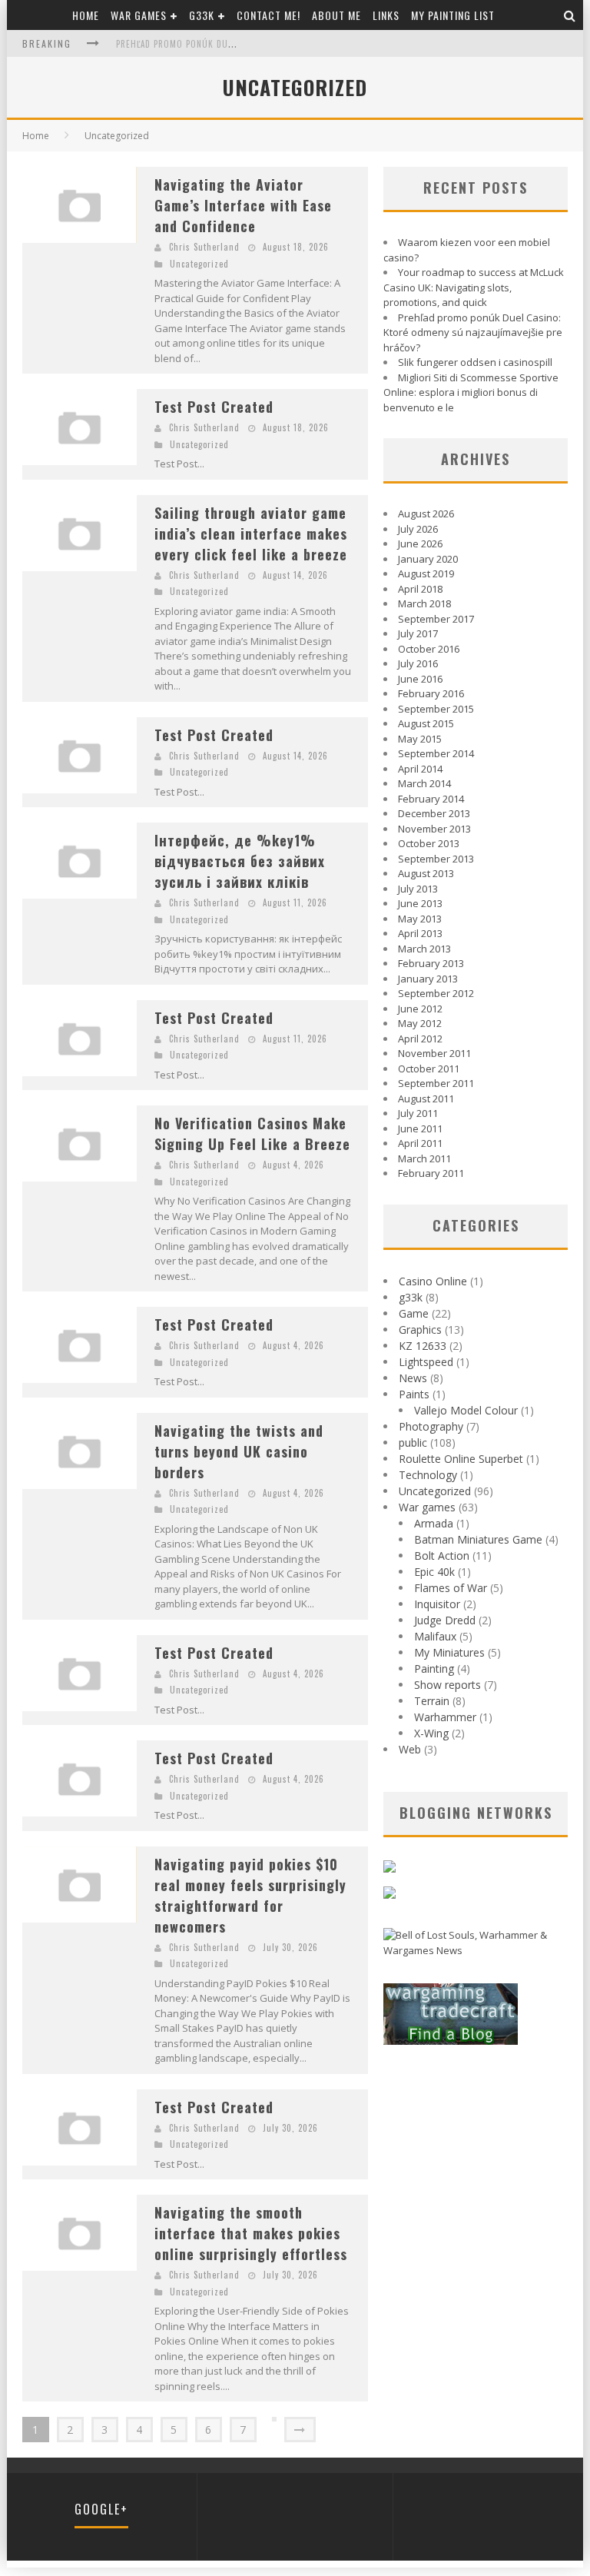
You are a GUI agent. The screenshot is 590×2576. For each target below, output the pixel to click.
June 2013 (420, 903)
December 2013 (434, 813)
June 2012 (420, 1009)
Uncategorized (117, 136)
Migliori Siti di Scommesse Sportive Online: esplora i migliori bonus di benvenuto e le (471, 392)
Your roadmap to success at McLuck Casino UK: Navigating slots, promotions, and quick (474, 287)
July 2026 (418, 529)
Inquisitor (437, 1604)
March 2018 (424, 603)
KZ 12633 (423, 1346)
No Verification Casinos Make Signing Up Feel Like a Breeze (252, 1133)
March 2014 (424, 783)
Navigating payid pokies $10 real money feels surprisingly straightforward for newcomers (250, 1895)
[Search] (570, 15)
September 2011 (436, 1083)
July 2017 (418, 633)
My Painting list (453, 15)
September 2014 (436, 753)
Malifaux (435, 1636)
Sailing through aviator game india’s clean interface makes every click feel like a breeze (251, 533)
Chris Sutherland (204, 247)
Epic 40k (434, 1572)
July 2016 (418, 663)
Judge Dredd (445, 1620)
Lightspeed (426, 1362)
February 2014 (431, 799)
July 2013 (418, 889)
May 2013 (420, 919)
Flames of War (451, 1588)
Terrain (432, 1701)
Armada (434, 1523)
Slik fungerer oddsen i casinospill (475, 362)
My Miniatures (449, 1652)
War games (139, 15)
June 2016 (420, 679)
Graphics (420, 1330)
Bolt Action (442, 1556)
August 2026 (426, 514)
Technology (428, 1475)
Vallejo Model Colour (466, 1410)
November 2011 (434, 1053)
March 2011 (424, 1158)
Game (414, 1313)
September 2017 (436, 619)
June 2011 (420, 1128)
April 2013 (420, 933)
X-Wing (431, 1733)
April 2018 (420, 589)
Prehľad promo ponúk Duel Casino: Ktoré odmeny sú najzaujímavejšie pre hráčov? (473, 332)
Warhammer (445, 1717)
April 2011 (420, 1143)
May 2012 (420, 1023)
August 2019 (426, 573)
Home (86, 15)
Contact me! (268, 15)
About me (336, 15)
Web (410, 1749)
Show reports (447, 1685)
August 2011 (426, 1099)
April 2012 (420, 1039)
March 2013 (424, 949)
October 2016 (429, 649)
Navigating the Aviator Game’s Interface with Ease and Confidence (243, 205)
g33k (202, 15)
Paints (414, 1394)
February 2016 (431, 693)
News (413, 1378)
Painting (434, 1669)
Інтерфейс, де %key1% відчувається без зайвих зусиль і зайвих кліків (240, 861)
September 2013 (436, 859)
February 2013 (431, 963)
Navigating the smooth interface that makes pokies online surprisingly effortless (251, 2233)
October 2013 (429, 843)
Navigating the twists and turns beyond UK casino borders (239, 1451)
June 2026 (420, 543)
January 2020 (428, 559)
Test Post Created (214, 407)
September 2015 (436, 709)
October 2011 (429, 1069)
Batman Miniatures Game (478, 1539)
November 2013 (434, 829)
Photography (431, 1426)
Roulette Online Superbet (461, 1459)
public (413, 1443)
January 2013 (428, 979)
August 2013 (426, 873)
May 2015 (420, 739)
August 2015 (426, 723)
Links (386, 15)
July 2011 (418, 1113)
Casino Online (433, 1281)
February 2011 (431, 1173)
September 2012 (436, 993)
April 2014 (420, 769)
